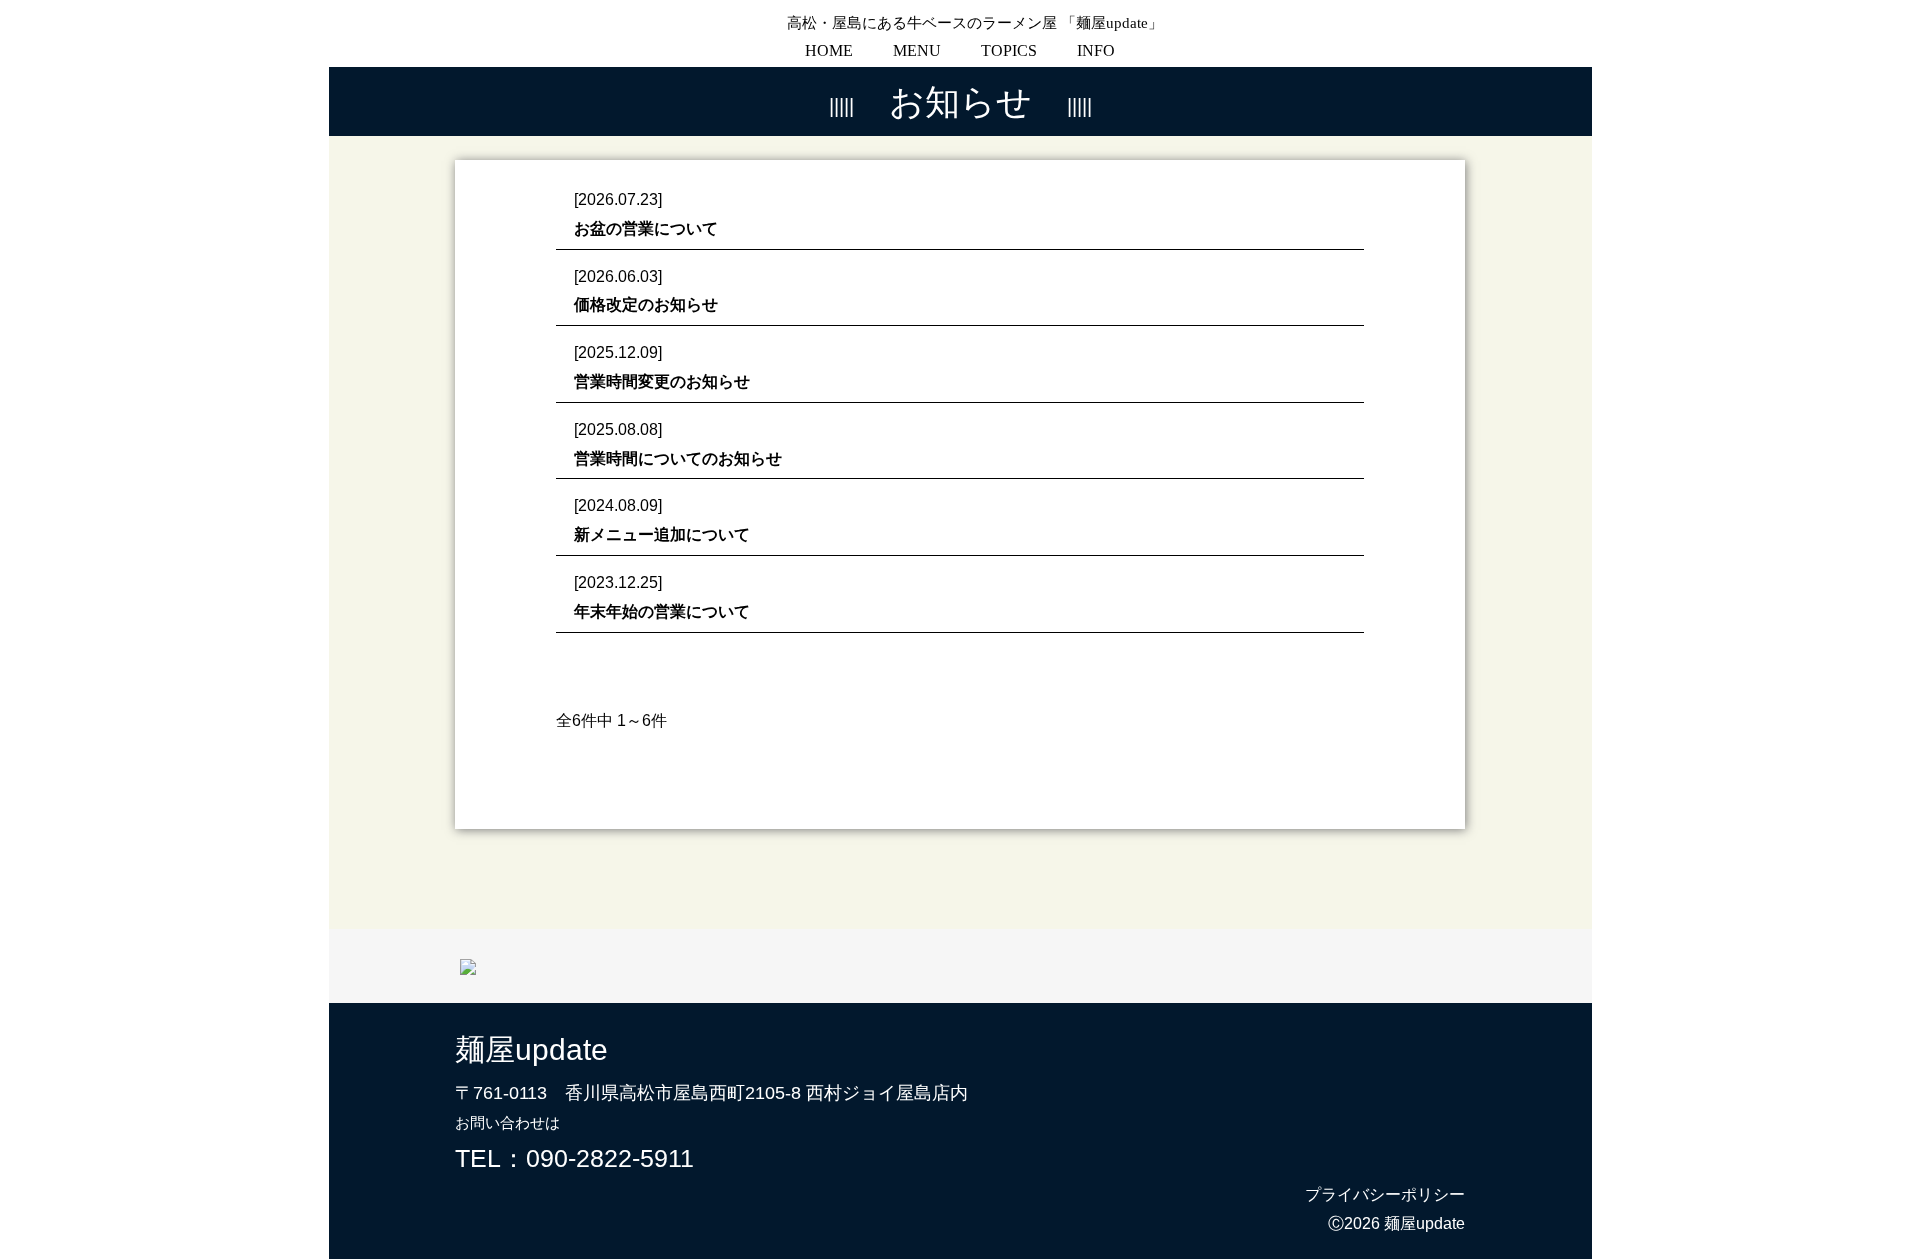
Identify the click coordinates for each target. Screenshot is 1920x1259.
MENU (917, 50)
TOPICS (1009, 50)
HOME (829, 50)
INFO (1096, 50)
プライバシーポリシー (1385, 1194)
